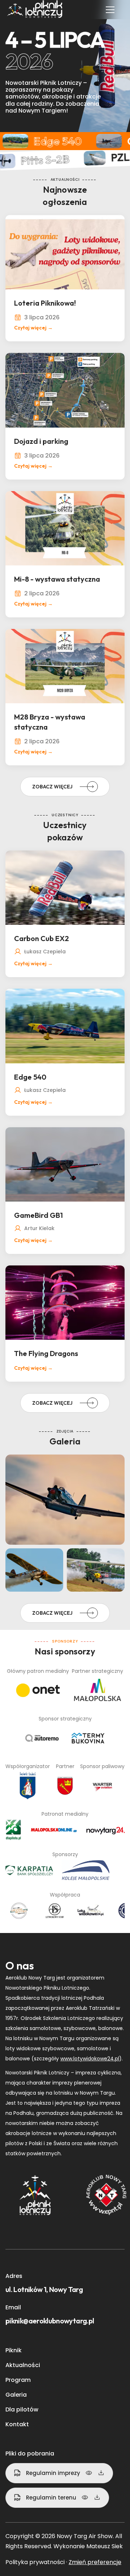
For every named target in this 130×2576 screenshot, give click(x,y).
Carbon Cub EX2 (42, 938)
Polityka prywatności (35, 2562)
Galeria (16, 2395)
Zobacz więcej (52, 787)
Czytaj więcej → (33, 328)
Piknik (14, 2350)
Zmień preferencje (95, 2562)
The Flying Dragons (46, 1353)
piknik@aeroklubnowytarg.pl (50, 2321)
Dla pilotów (22, 2409)
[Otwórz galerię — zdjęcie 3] (34, 1570)
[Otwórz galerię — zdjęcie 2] (65, 1500)
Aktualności (23, 2365)
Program (18, 2380)
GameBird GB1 (38, 1215)
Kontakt (17, 2424)
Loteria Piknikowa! (45, 303)
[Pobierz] (101, 2473)
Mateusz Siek (105, 2546)
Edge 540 (30, 1077)
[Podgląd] (89, 2473)
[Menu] (110, 10)
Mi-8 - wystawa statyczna (57, 579)
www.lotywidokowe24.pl (90, 2059)
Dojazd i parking (41, 441)
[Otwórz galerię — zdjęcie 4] (96, 1570)
